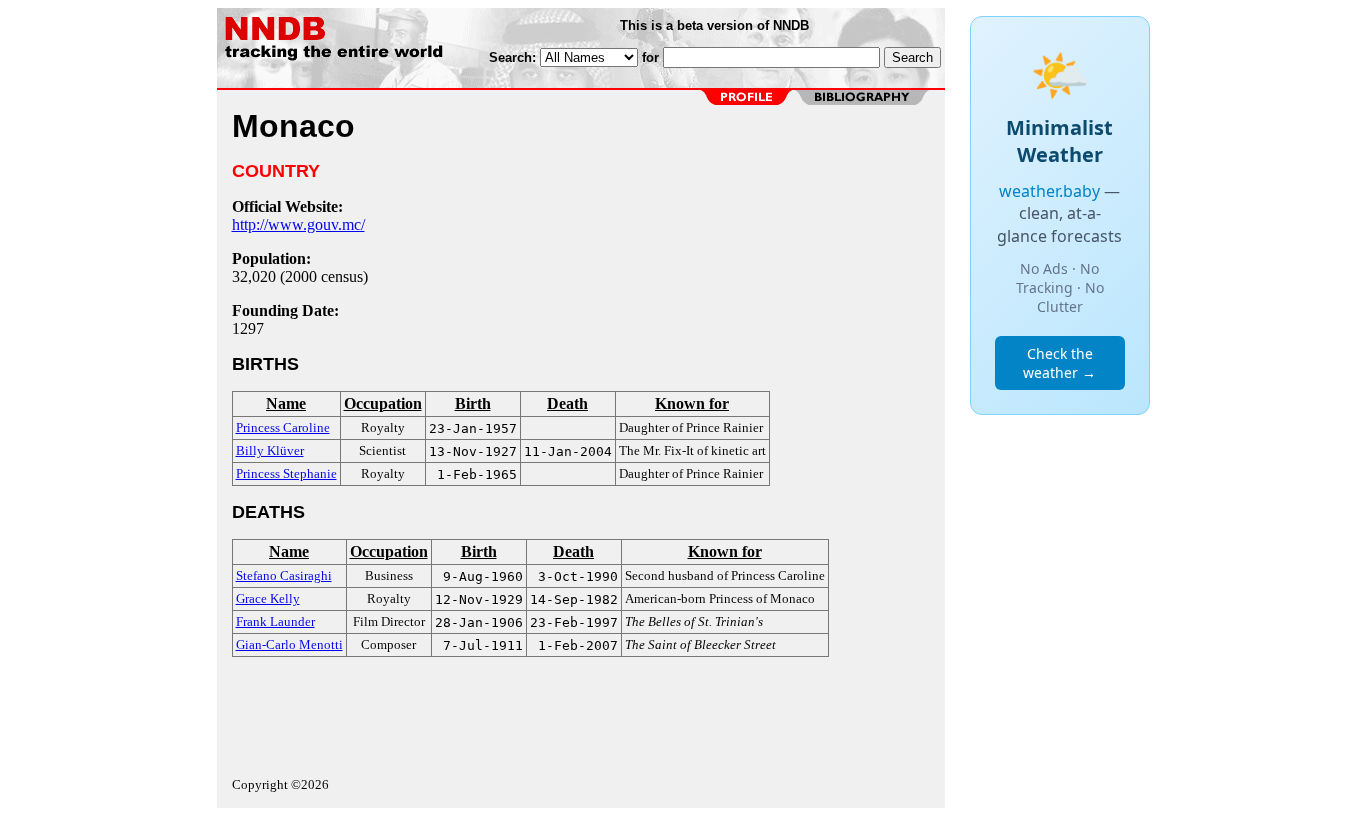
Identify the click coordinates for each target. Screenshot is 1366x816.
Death (567, 403)
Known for (692, 403)
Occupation (383, 403)
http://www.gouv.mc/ (298, 224)
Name (286, 403)
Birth (473, 403)
